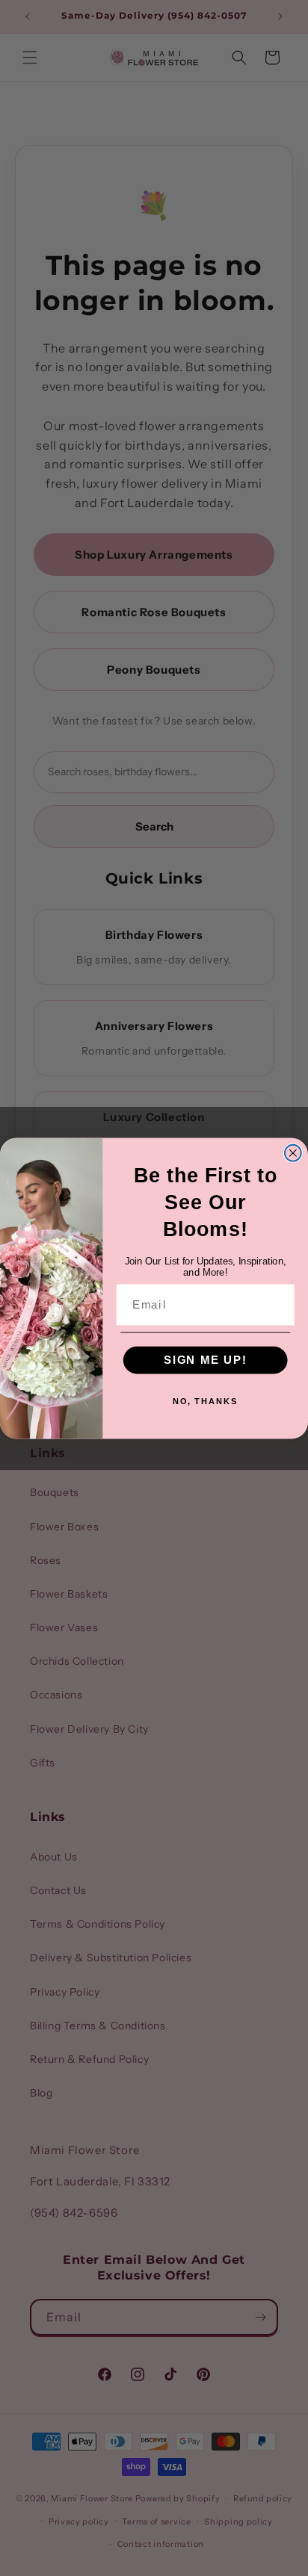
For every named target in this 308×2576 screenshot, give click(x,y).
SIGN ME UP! (205, 1359)
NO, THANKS (205, 1401)
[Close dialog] (293, 1152)
